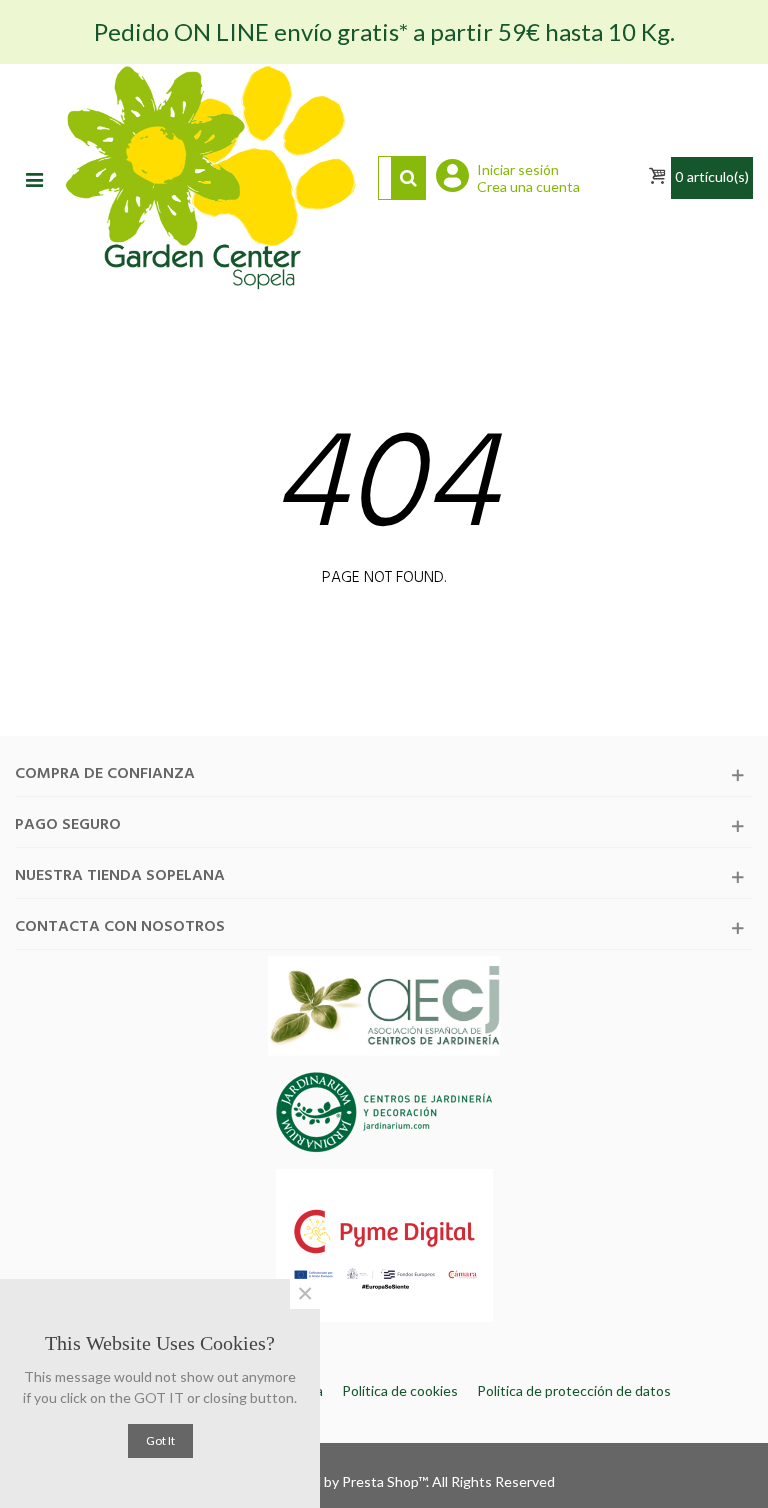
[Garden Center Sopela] (210, 177)
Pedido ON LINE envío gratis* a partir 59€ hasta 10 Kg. (384, 31)
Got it (160, 1440)
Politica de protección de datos (574, 1390)
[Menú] (34, 178)
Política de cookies (400, 1390)
